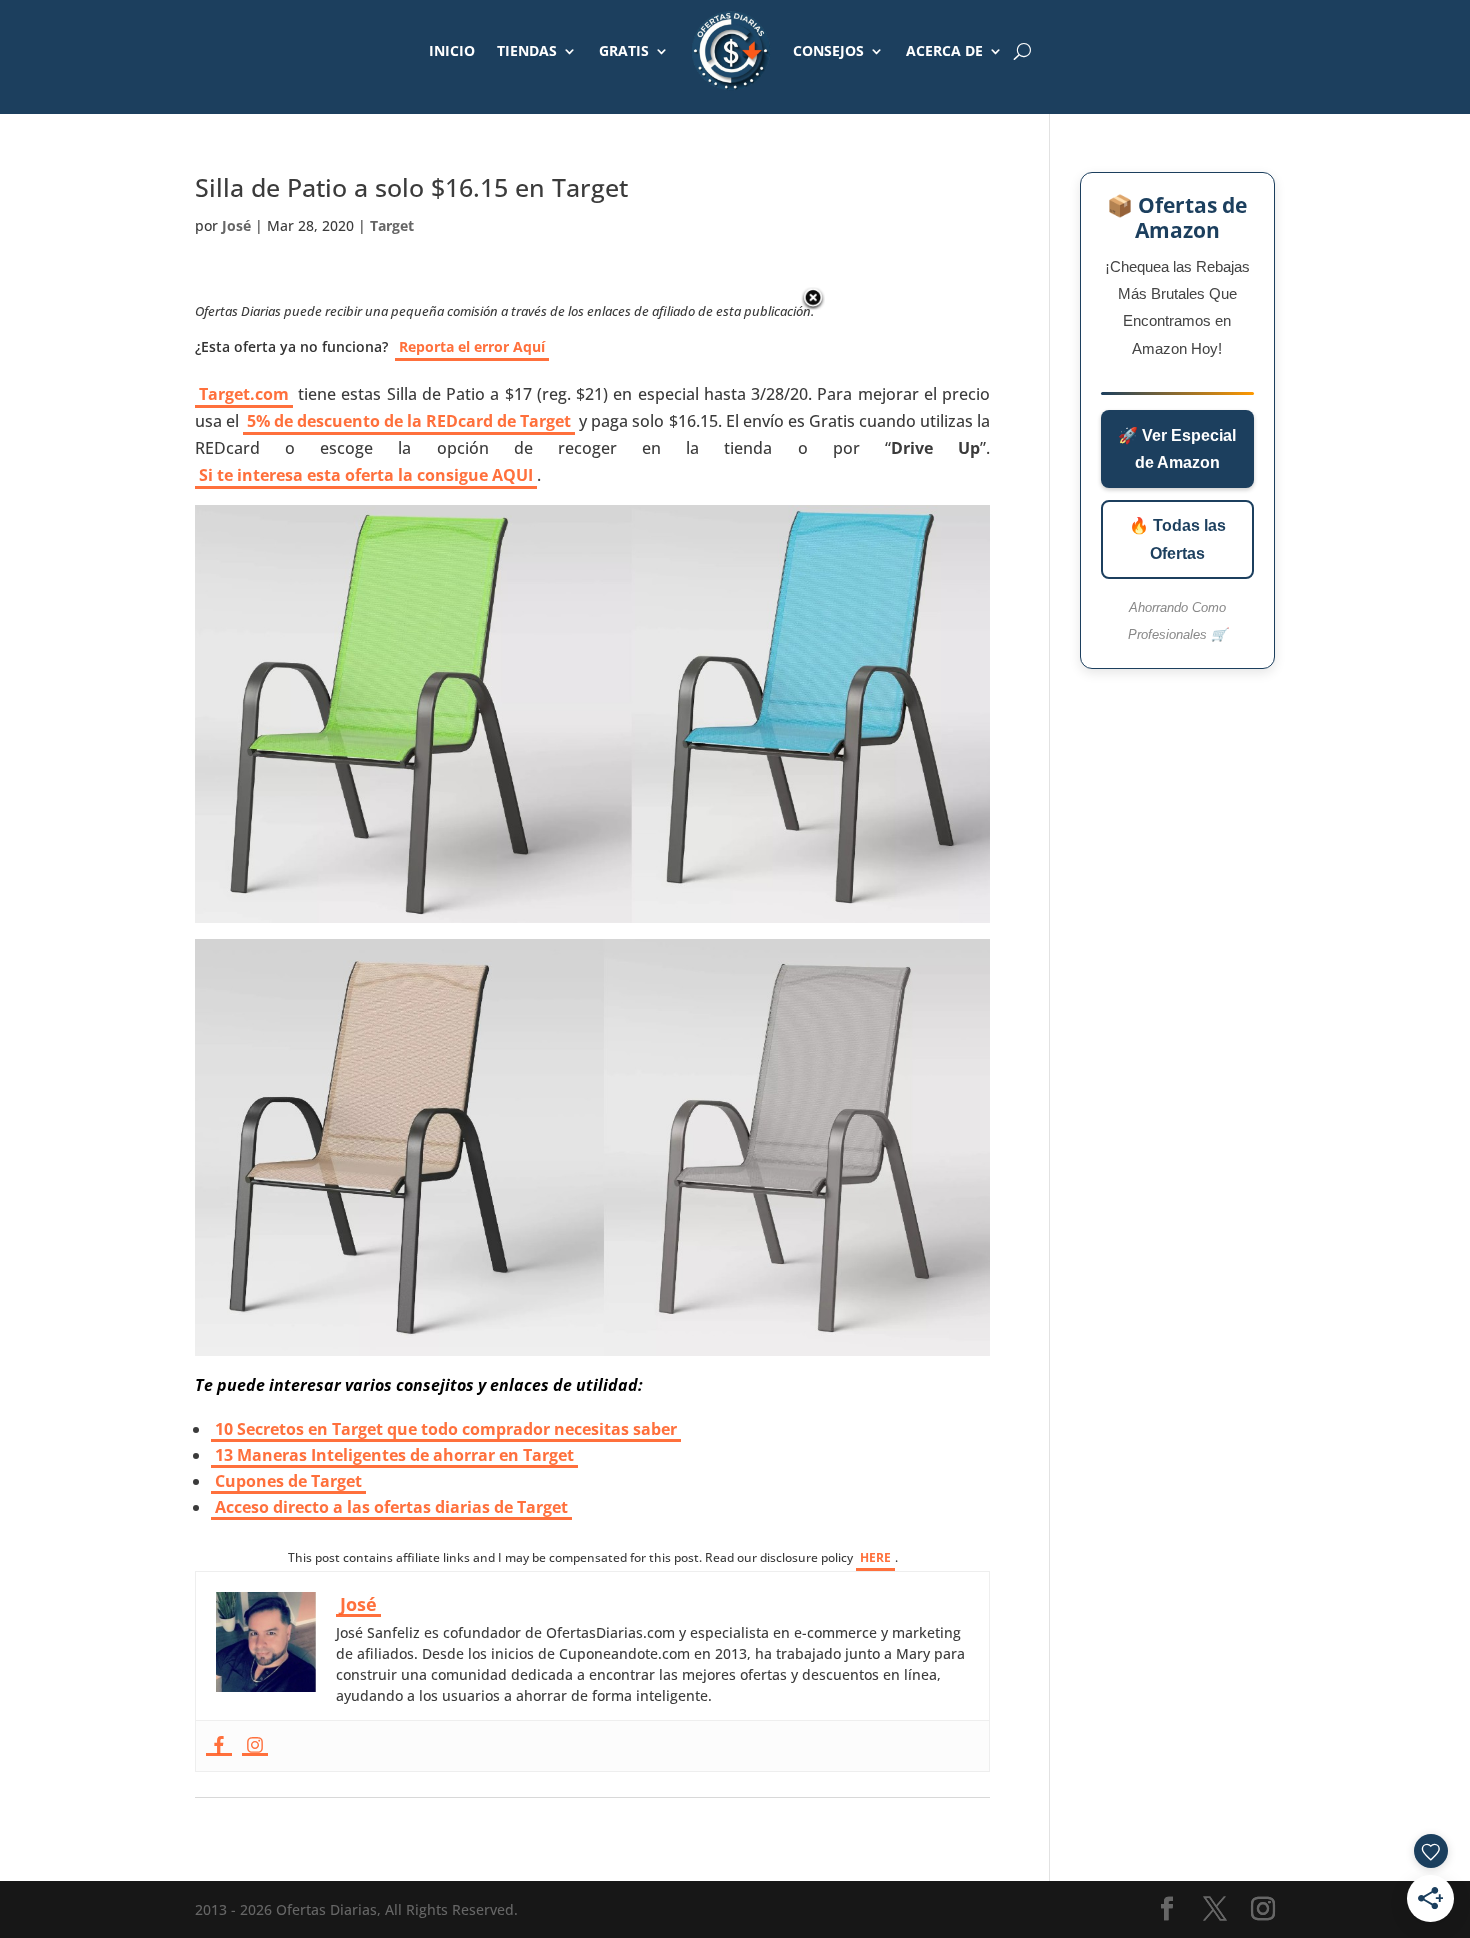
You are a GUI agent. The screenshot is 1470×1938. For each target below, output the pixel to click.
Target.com (244, 394)
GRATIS (624, 50)
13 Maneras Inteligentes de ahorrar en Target (394, 1455)
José (236, 225)
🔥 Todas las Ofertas (1177, 539)
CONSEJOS (828, 50)
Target (392, 225)
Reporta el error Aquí (472, 346)
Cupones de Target (288, 1481)
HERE (875, 1557)
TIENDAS (527, 50)
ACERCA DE (944, 50)
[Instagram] (255, 1746)
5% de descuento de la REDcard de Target (409, 421)
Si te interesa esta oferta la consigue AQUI (366, 475)
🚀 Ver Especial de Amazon (1177, 449)
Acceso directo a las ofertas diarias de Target (391, 1507)
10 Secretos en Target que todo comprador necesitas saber (446, 1429)
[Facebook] (219, 1746)
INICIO (452, 50)
